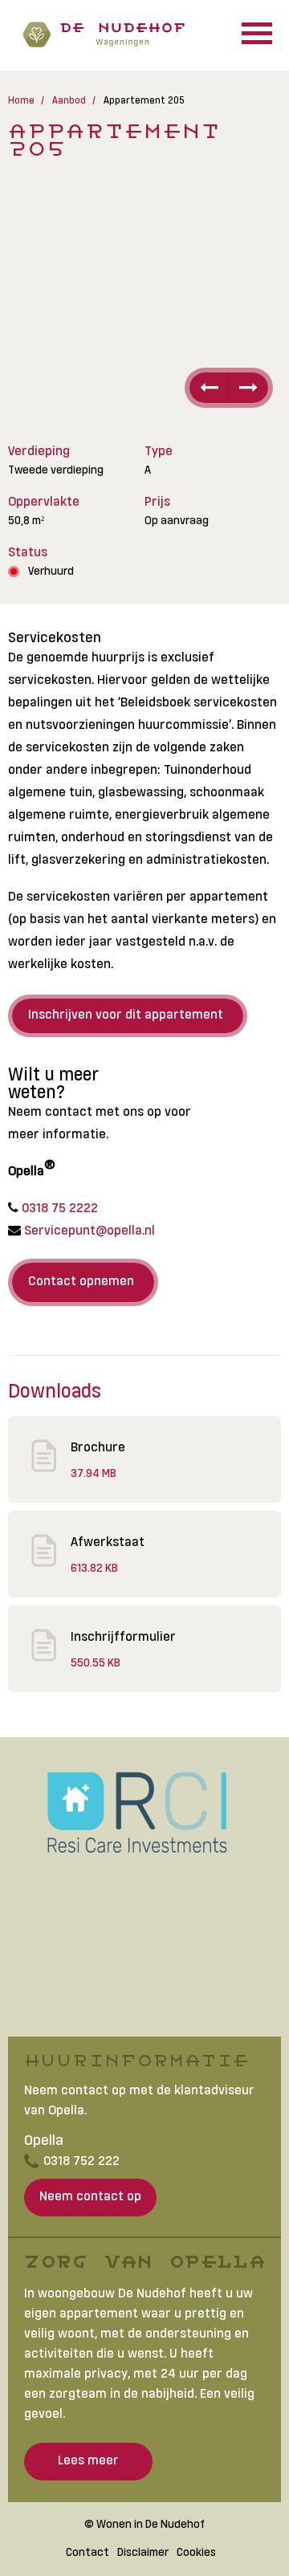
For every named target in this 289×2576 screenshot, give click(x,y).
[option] (144, 303)
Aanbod (69, 100)
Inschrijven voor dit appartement (126, 1013)
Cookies (196, 2552)
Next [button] (251, 388)
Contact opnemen (81, 1280)
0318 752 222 (81, 2160)
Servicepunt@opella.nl (88, 1229)
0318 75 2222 (58, 1207)
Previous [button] (207, 388)
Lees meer (88, 2459)
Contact (88, 2552)
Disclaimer (143, 2552)
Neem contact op (90, 2195)
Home (21, 100)
